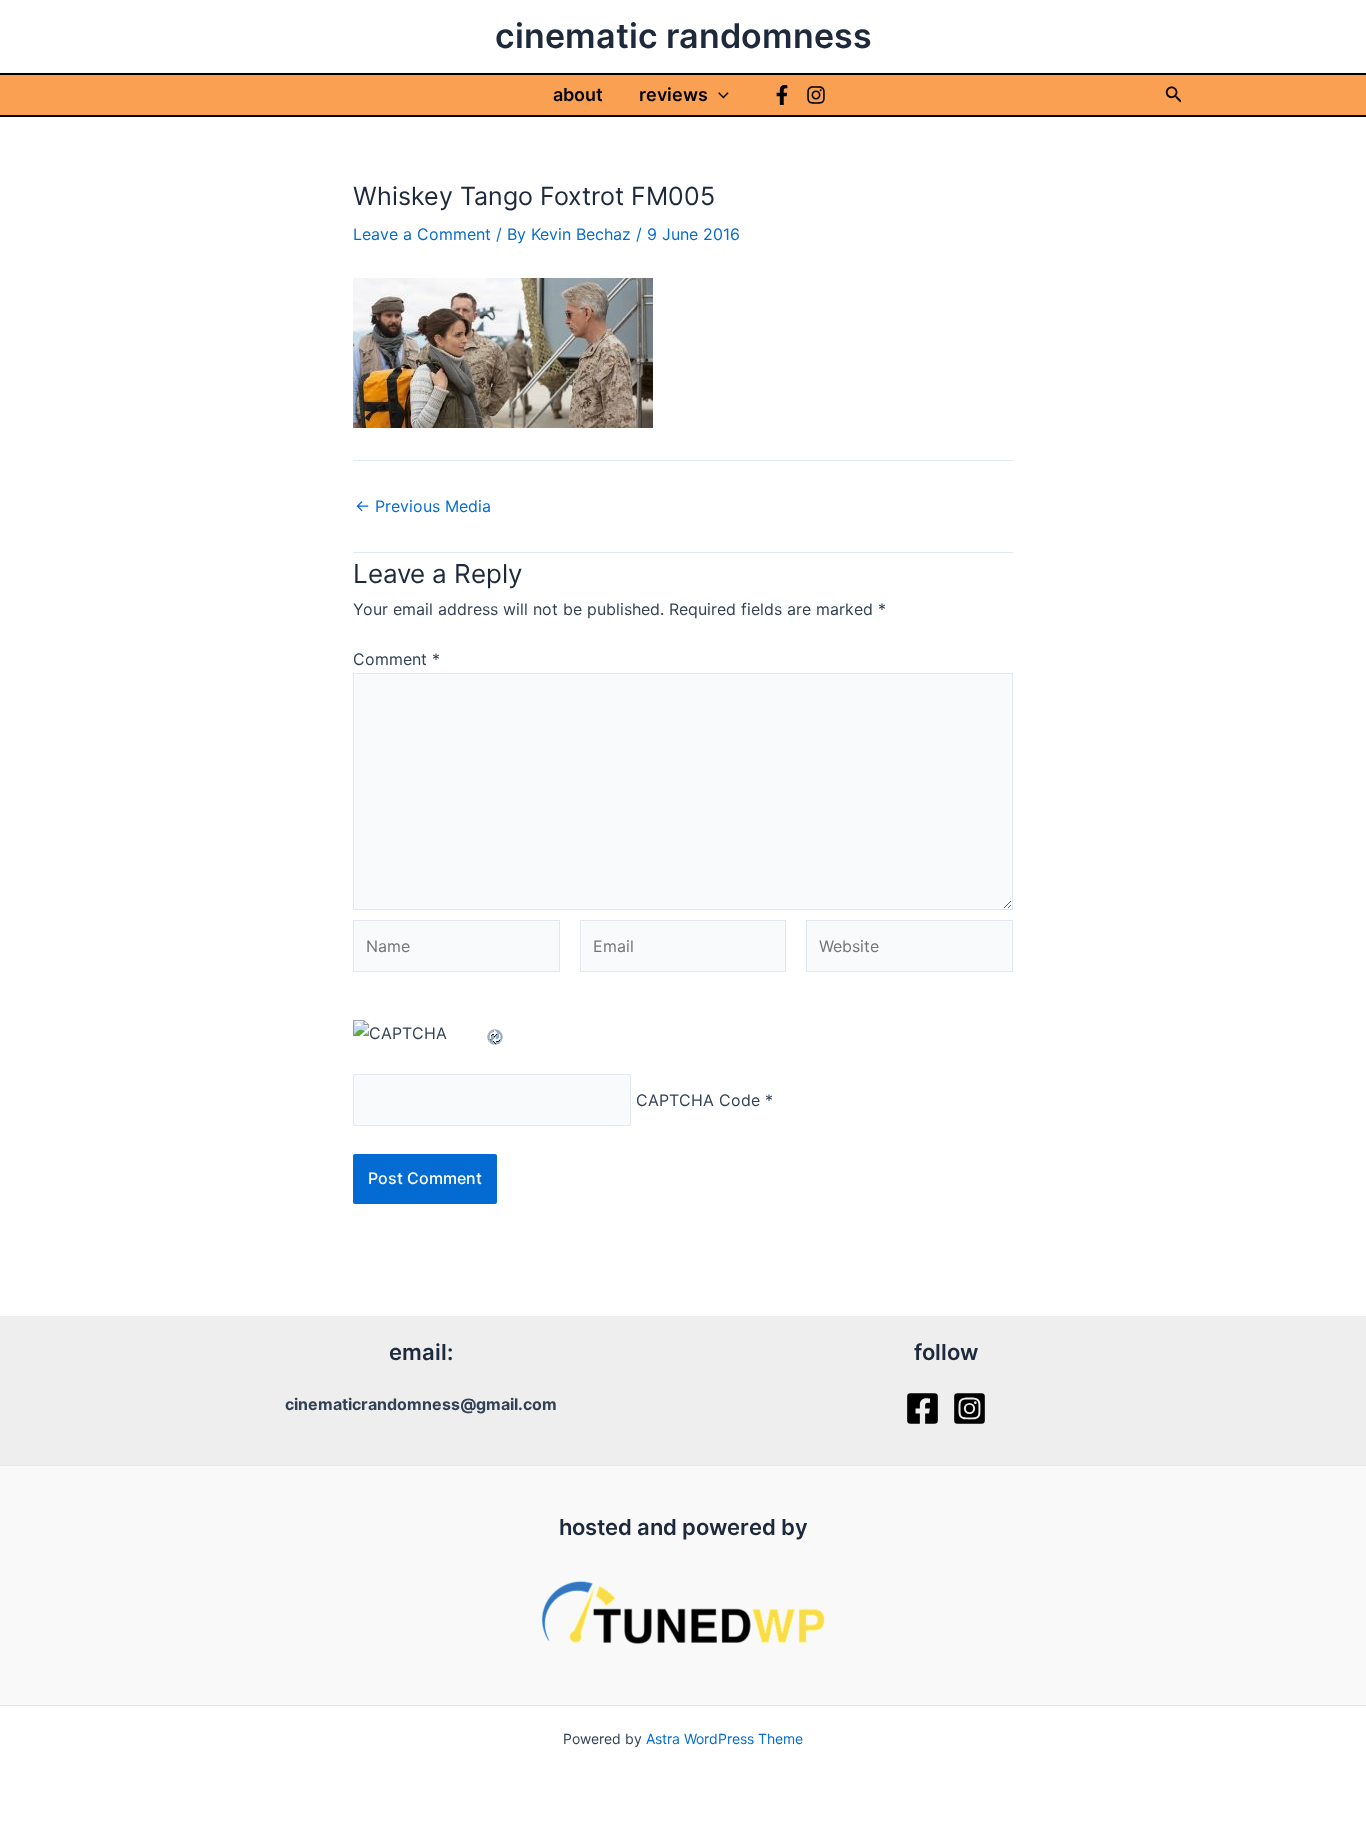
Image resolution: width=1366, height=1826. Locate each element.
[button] (718, 95)
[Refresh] (496, 1033)
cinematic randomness (683, 35)
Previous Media (423, 506)
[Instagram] (816, 95)
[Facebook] (782, 95)
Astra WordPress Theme (724, 1738)
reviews (673, 94)
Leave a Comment (422, 234)
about (578, 94)
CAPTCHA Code (698, 1100)
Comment (396, 659)
